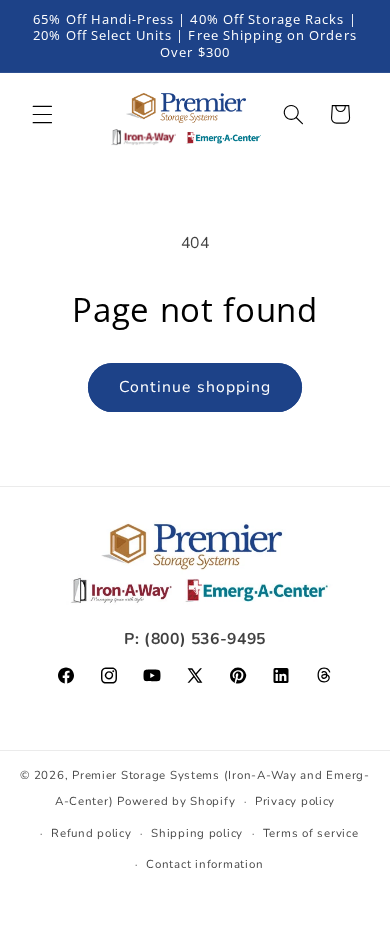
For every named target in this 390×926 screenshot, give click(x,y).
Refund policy (91, 833)
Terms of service (311, 833)
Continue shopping (195, 387)
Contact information (204, 864)
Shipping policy (197, 833)
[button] (42, 114)
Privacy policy (295, 801)
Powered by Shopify (176, 801)
